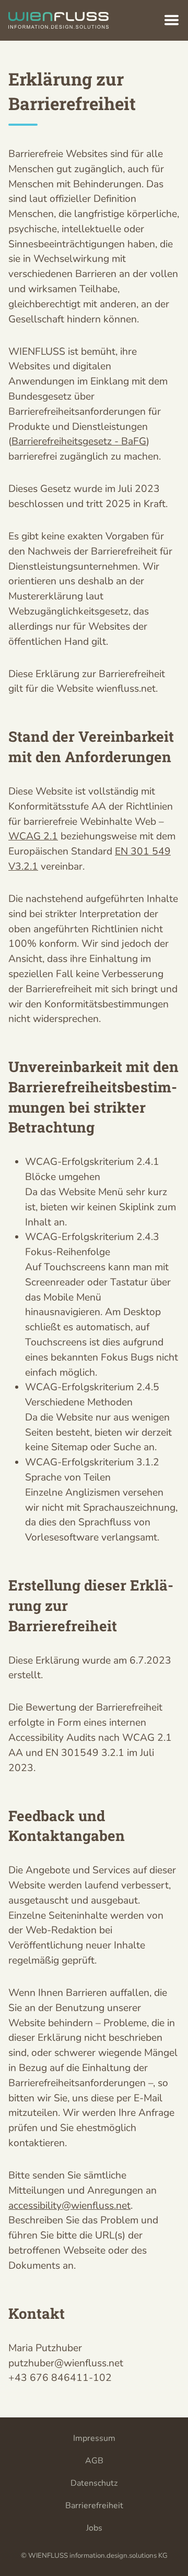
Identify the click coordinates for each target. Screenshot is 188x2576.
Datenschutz (94, 2483)
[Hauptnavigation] (172, 20)
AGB (94, 2461)
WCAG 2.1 (33, 836)
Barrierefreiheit (94, 2506)
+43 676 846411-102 (60, 2378)
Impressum (94, 2438)
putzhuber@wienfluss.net (66, 2363)
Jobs (94, 2528)
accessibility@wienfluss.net (69, 2206)
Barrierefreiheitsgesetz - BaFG (79, 441)
